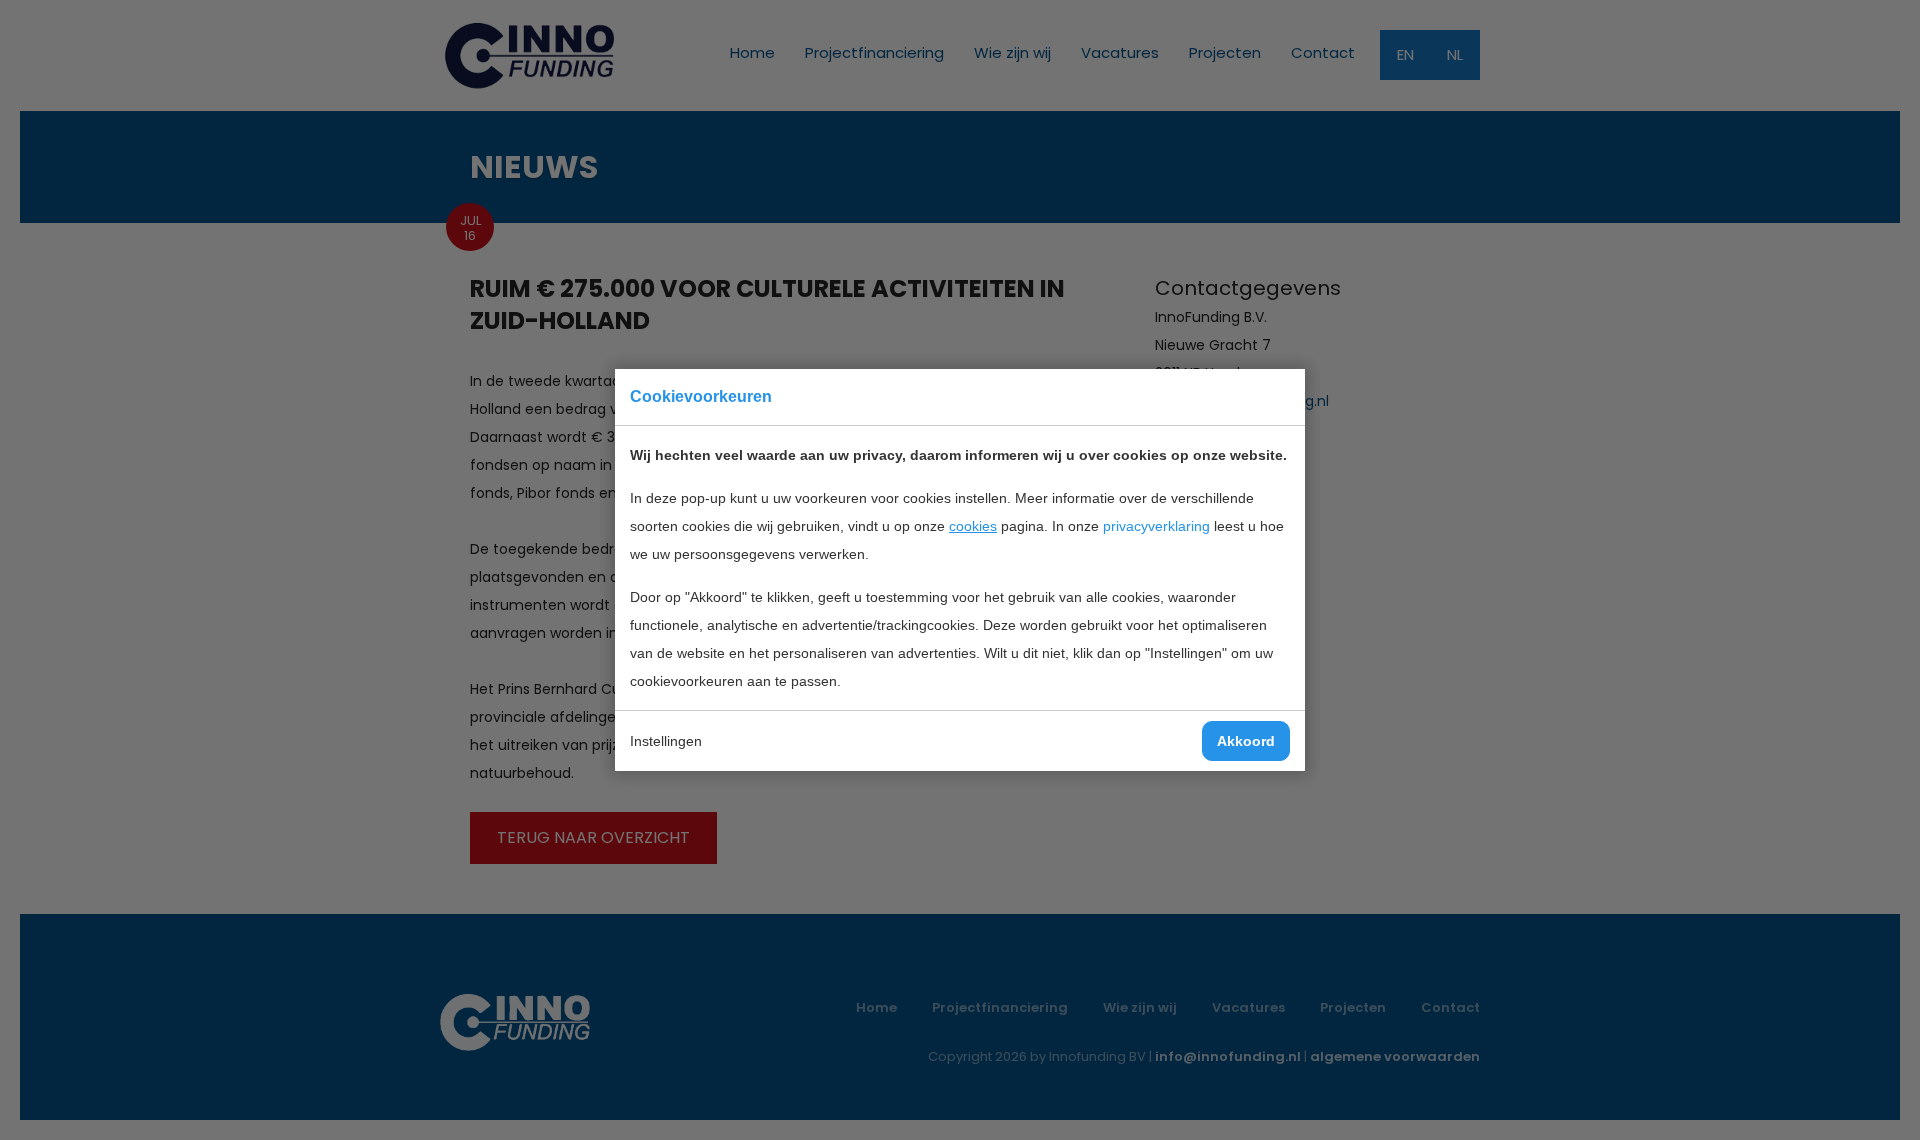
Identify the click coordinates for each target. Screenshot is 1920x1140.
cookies (973, 526)
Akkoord (1246, 741)
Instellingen (666, 741)
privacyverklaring (1156, 526)
